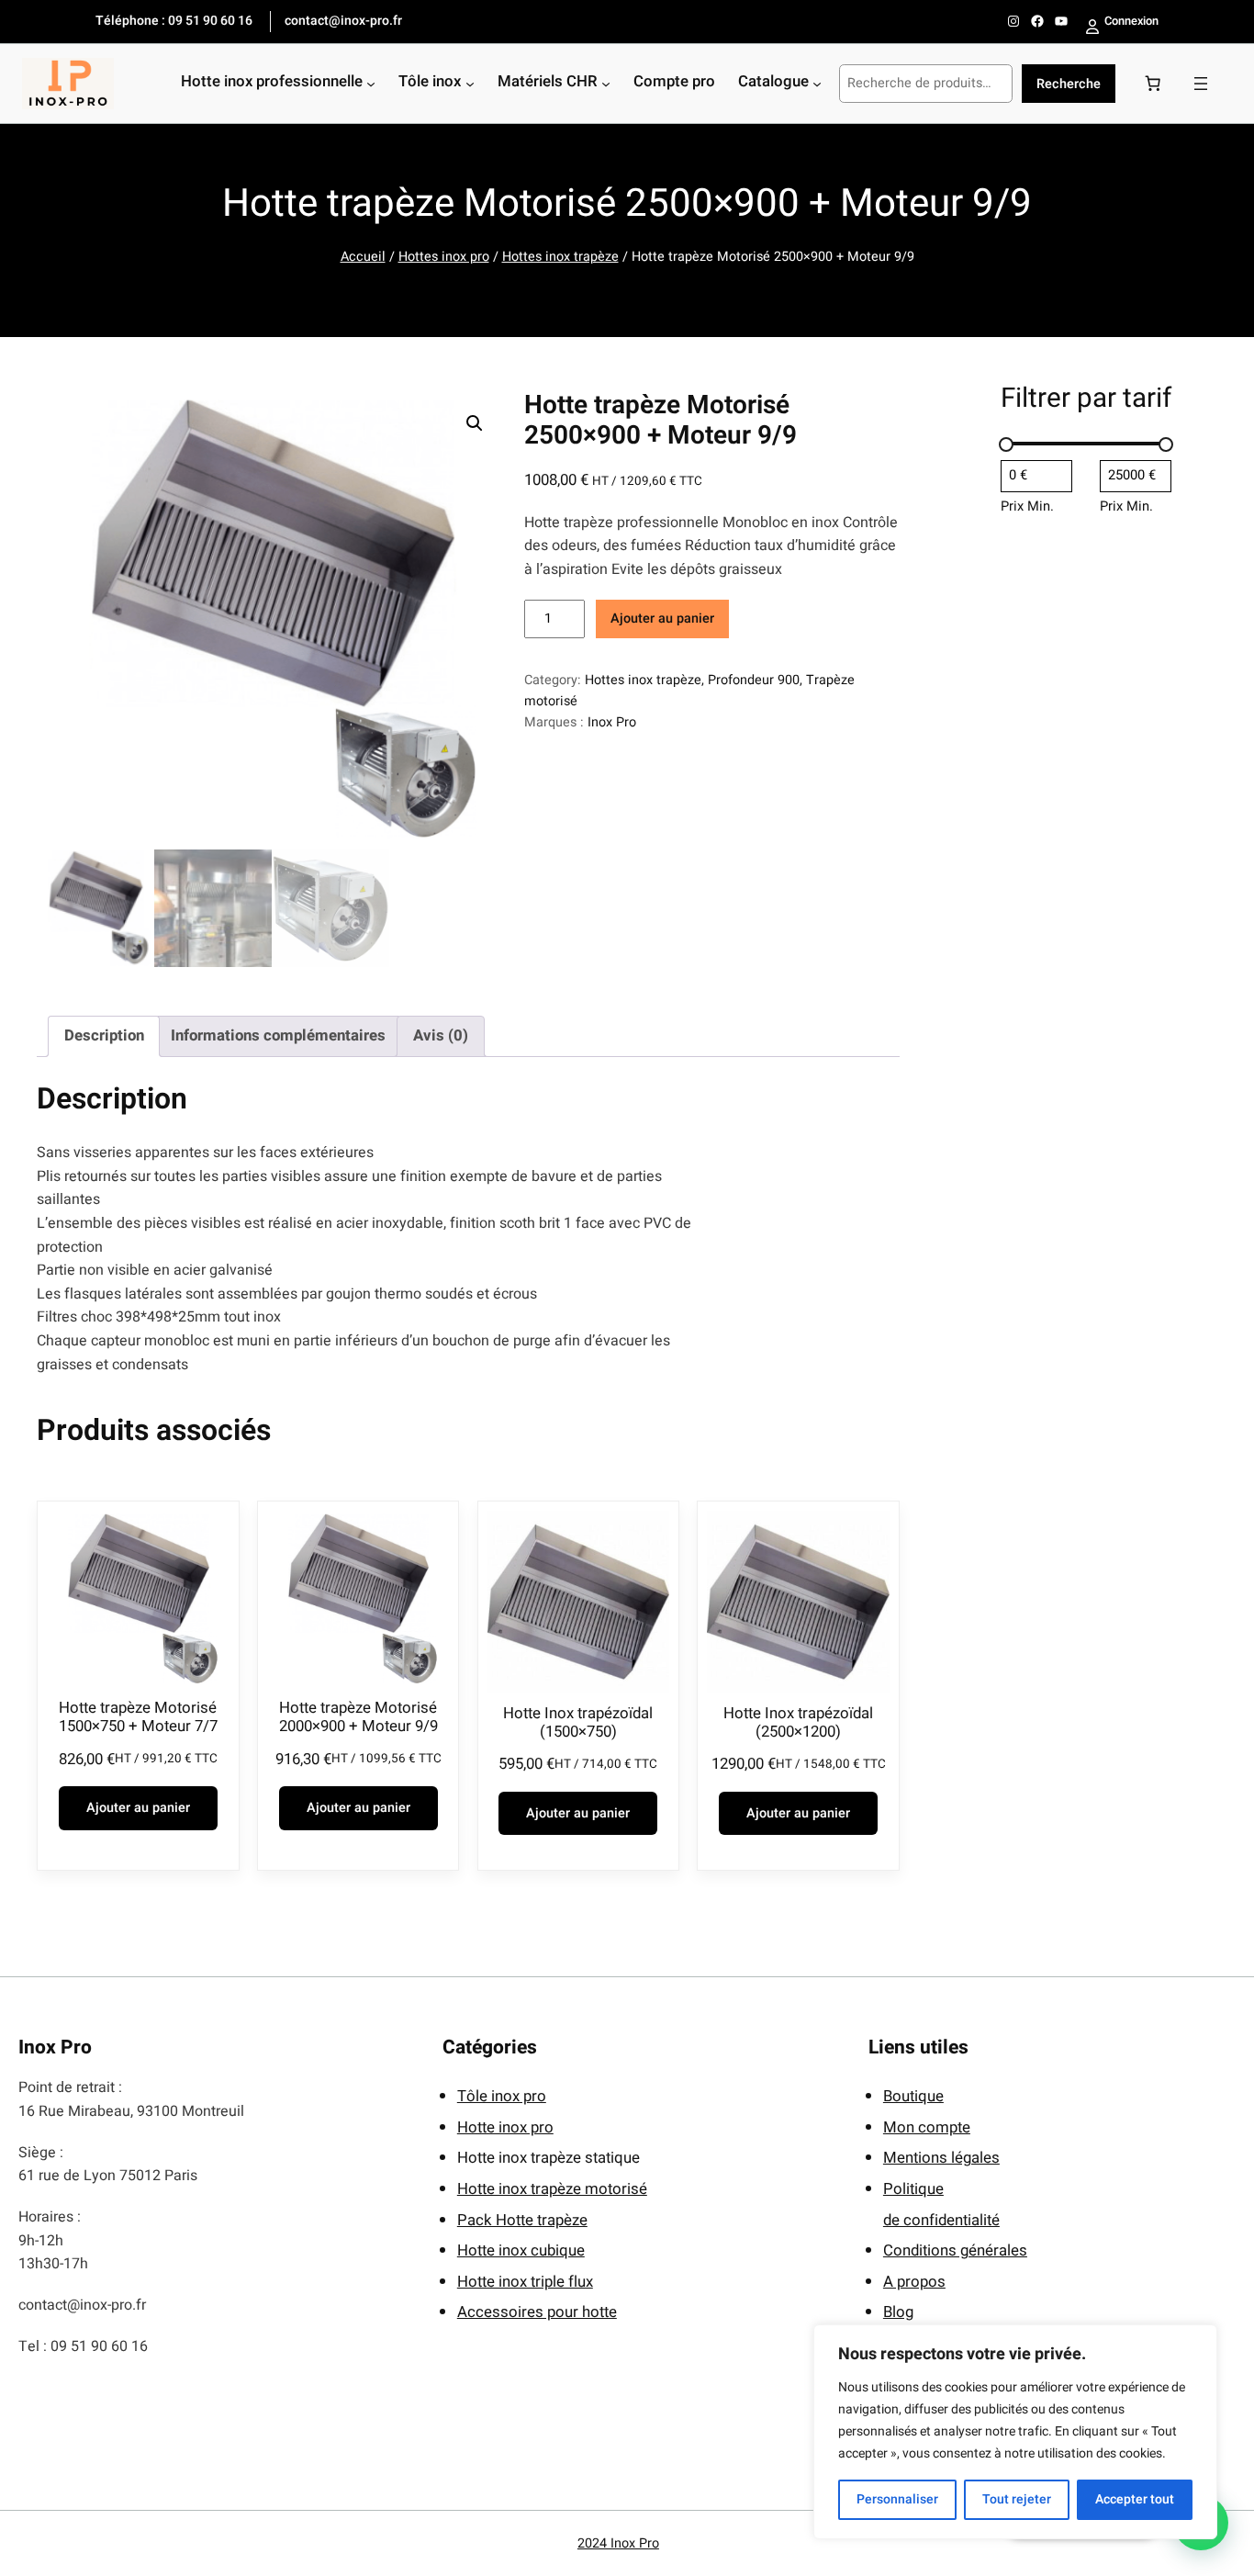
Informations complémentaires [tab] (278, 1035)
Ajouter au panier (662, 619)
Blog (898, 2312)
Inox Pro (612, 722)
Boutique (913, 2096)
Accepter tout (1135, 2499)
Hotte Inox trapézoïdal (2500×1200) (798, 1723)
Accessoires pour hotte (537, 2312)
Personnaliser (897, 2499)
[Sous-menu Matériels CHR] (606, 84)
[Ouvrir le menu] (1201, 84)
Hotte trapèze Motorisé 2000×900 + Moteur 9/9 (358, 1717)
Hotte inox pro (505, 2127)
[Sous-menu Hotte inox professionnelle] (371, 84)
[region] (1015, 2432)
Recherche (1069, 84)
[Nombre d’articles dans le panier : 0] (1153, 84)
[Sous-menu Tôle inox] (470, 84)
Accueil (363, 257)
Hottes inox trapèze (560, 257)
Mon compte (927, 2127)
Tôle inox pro (502, 2096)
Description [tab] (104, 1035)
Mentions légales (941, 2158)
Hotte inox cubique (521, 2250)
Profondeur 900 (754, 680)
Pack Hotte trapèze (522, 2220)
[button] (475, 423)
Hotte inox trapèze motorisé (552, 2189)
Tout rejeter (1017, 2499)
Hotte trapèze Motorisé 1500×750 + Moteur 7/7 (138, 1717)
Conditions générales (955, 2250)
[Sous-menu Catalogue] (817, 84)
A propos (914, 2282)
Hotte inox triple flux (525, 2282)
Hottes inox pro (444, 257)
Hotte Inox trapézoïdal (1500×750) (578, 1723)
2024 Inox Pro (618, 2543)
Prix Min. (1027, 506)
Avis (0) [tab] (441, 1035)
